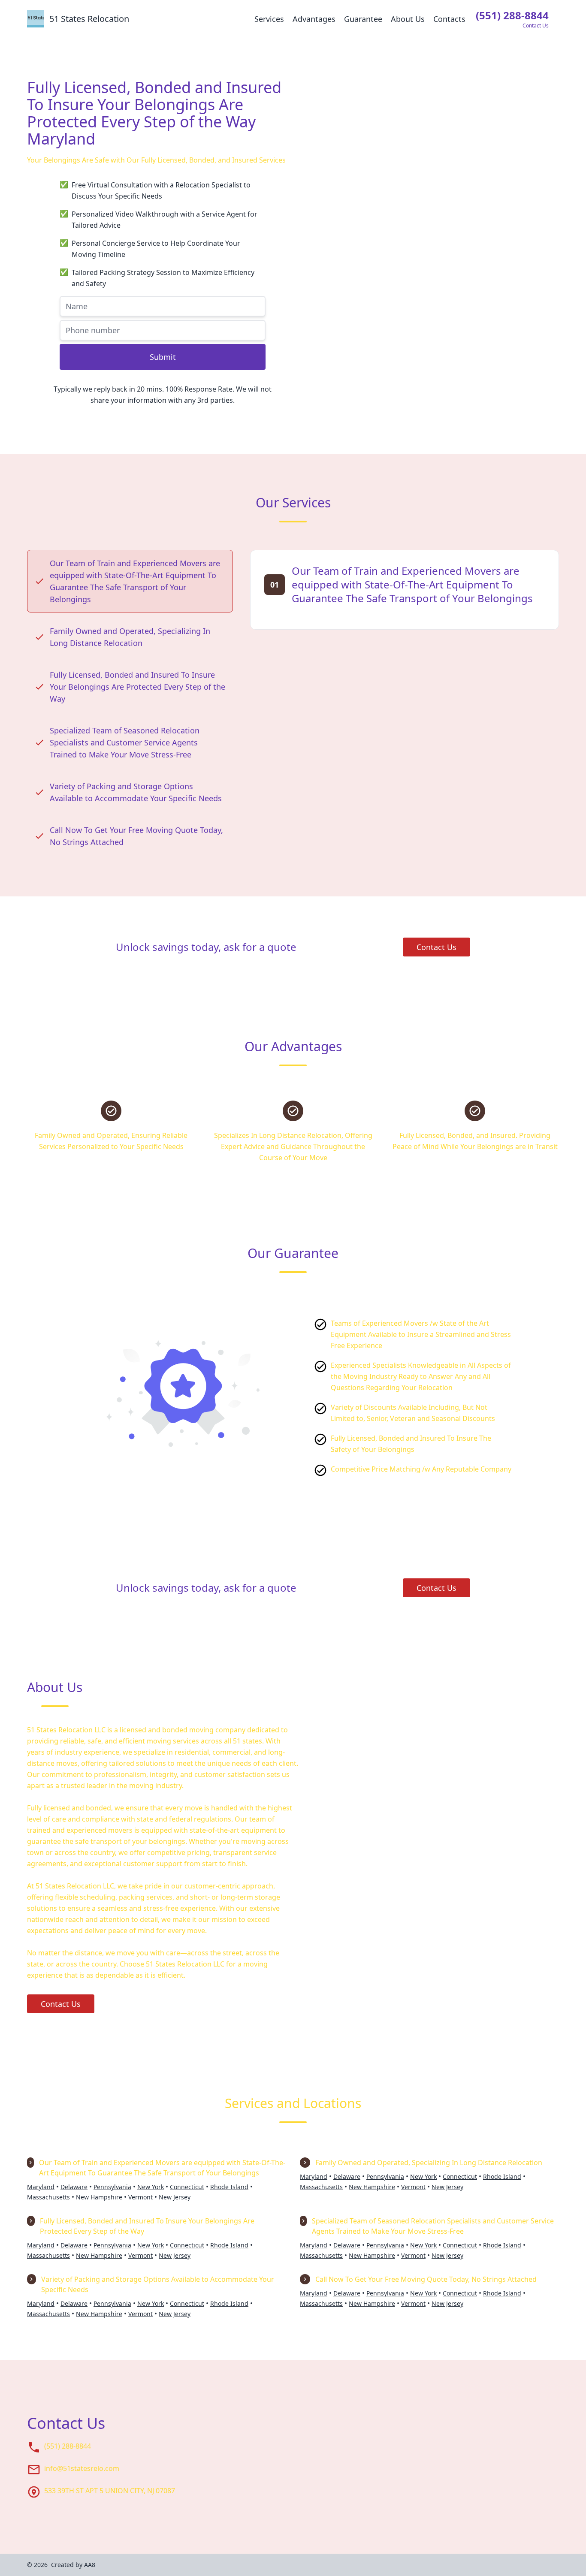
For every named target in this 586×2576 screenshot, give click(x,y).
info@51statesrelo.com (82, 2468)
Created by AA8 (73, 2565)
